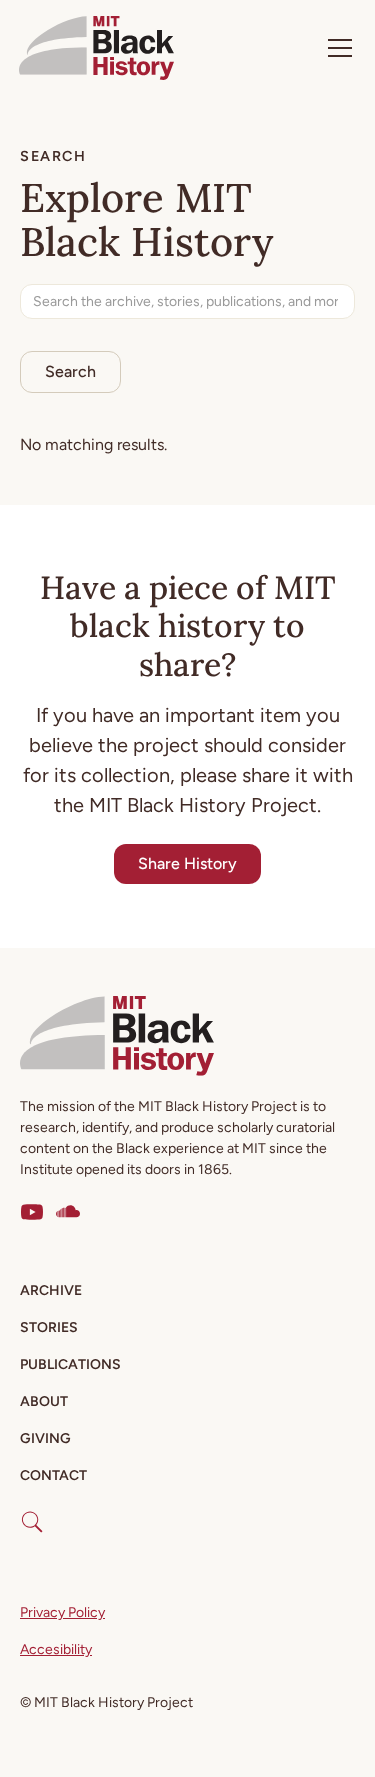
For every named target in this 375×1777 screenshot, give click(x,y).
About (44, 1401)
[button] (336, 48)
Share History (187, 863)
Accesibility (56, 1649)
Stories (49, 1327)
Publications (70, 1364)
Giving (45, 1438)
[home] (96, 48)
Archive (51, 1290)
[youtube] (32, 1212)
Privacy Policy (62, 1612)
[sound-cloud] (68, 1212)
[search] (32, 1514)
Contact (53, 1475)
